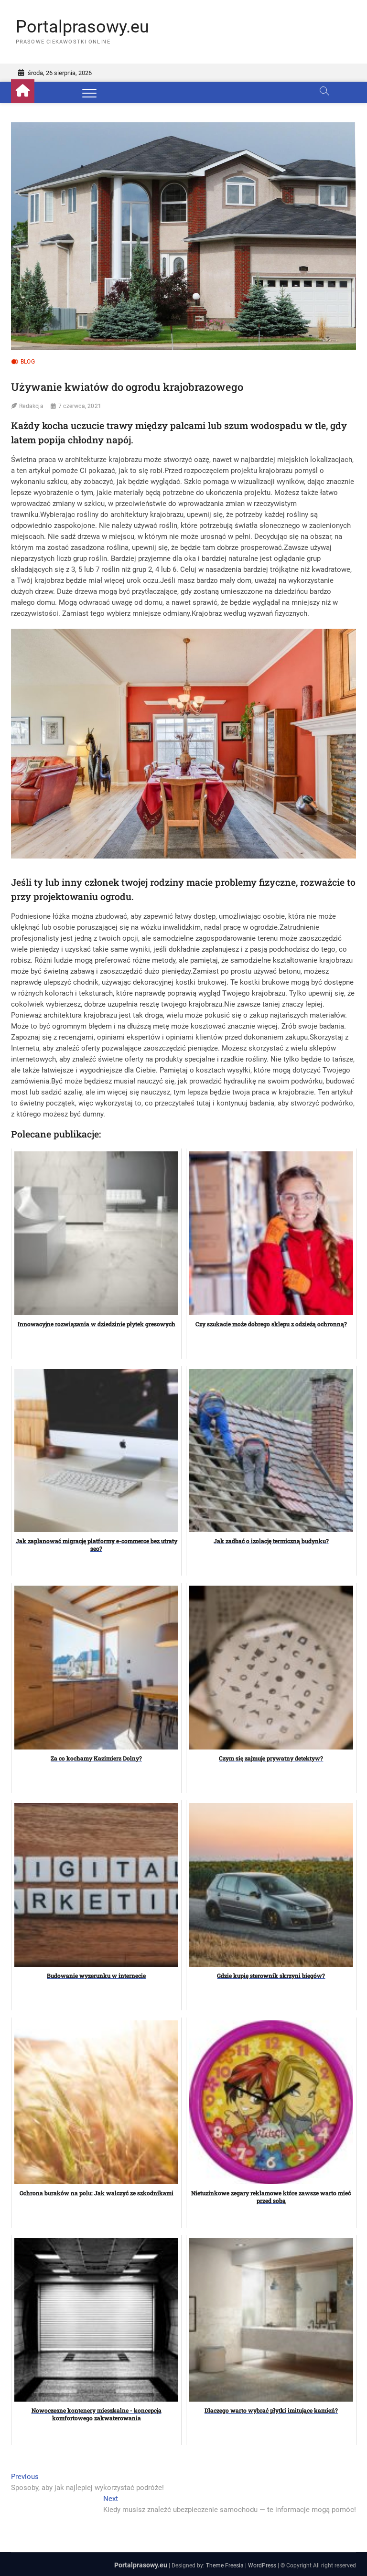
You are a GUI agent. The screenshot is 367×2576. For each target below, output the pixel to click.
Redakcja (31, 406)
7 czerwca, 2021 (80, 406)
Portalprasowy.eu (82, 27)
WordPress (262, 2565)
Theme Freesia (225, 2565)
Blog (28, 362)
